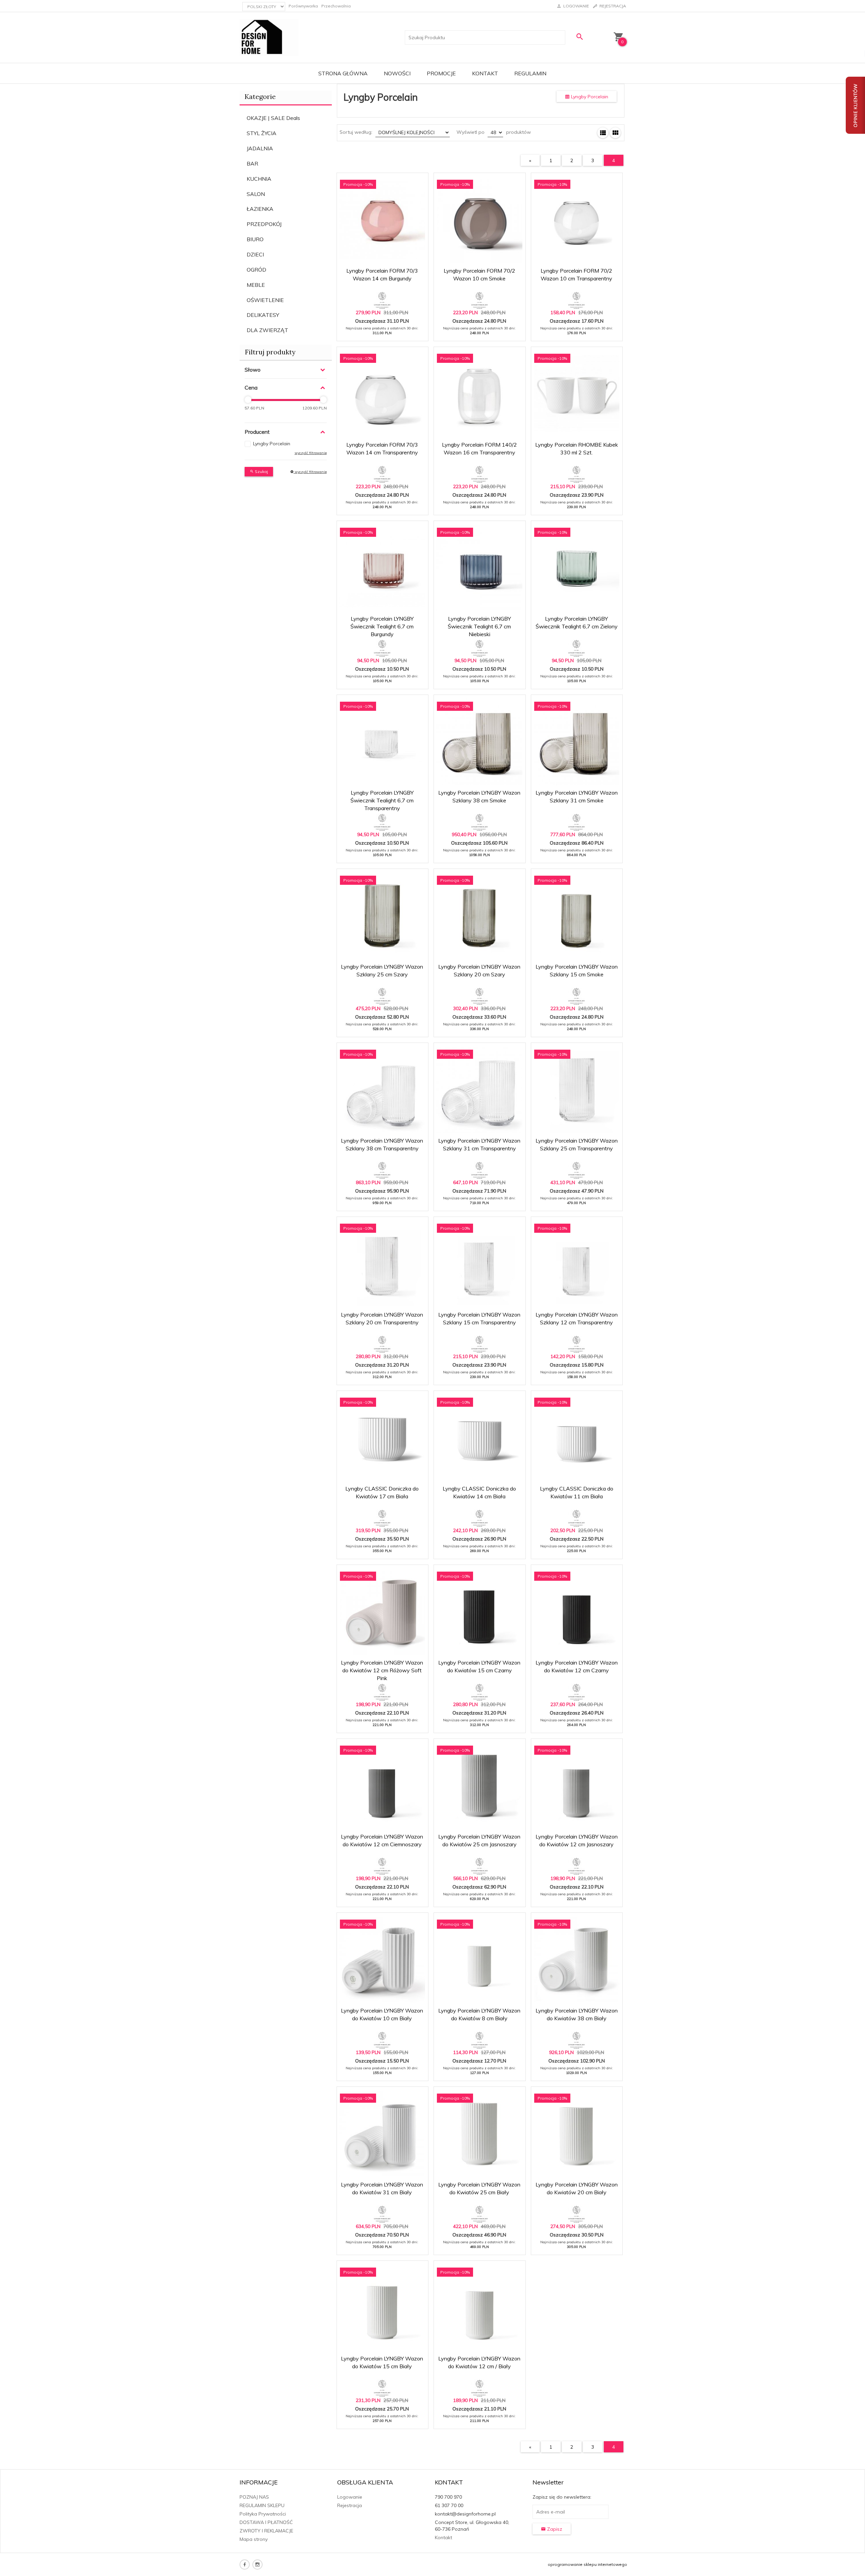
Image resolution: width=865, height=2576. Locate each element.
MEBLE (256, 285)
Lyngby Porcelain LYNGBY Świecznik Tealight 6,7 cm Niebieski (479, 626)
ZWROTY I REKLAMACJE (266, 2531)
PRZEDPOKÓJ (264, 224)
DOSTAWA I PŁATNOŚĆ (266, 2522)
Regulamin (530, 73)
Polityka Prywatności (263, 2514)
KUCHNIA (259, 179)
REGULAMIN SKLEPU (262, 2505)
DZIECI (255, 254)
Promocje (441, 73)
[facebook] (245, 2565)
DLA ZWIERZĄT (267, 330)
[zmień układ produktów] (603, 133)
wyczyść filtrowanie (310, 472)
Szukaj (261, 471)
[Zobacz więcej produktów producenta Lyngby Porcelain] (382, 300)
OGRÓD (256, 270)
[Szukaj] (579, 37)
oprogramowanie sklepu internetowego (587, 2564)
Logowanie (350, 2497)
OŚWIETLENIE (265, 300)
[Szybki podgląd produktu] (386, 182)
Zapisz (554, 2529)
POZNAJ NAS (254, 2497)
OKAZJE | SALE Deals (273, 118)
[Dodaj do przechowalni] (402, 182)
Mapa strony (254, 2539)
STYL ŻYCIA (262, 133)
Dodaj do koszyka (385, 332)
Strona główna (343, 73)
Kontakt (485, 73)
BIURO (255, 239)
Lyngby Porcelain (272, 444)
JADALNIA (260, 148)
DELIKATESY (263, 315)
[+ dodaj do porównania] (418, 182)
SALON (256, 194)
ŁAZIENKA (260, 209)
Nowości (397, 73)
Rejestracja (350, 2505)
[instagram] (257, 2565)
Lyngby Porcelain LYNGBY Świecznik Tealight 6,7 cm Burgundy (382, 626)
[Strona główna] (269, 37)
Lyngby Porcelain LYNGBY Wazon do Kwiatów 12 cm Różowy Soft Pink (382, 1670)
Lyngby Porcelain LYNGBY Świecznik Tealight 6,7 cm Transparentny (382, 800)
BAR (252, 164)
